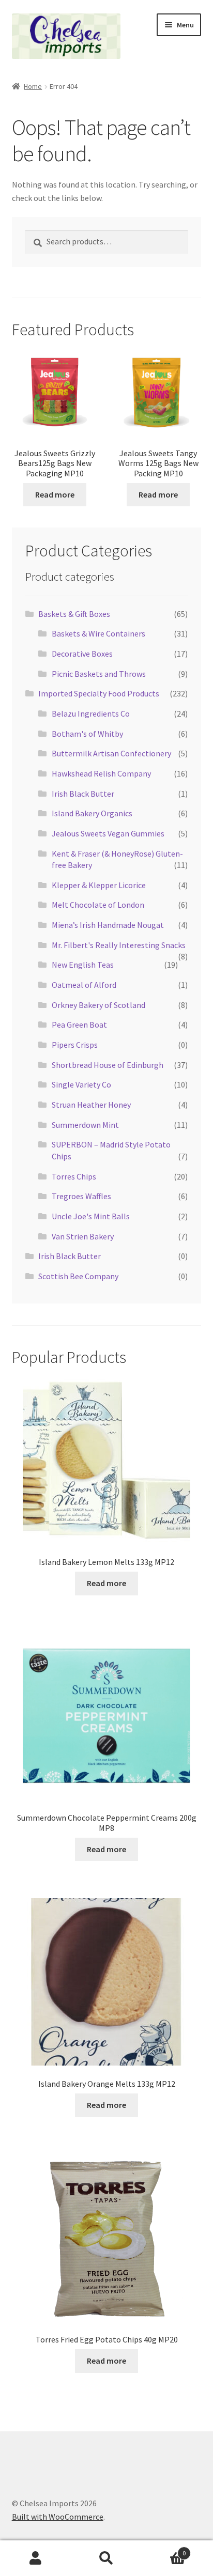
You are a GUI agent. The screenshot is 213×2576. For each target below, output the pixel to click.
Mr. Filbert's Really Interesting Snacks (119, 945)
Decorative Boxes (82, 654)
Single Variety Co (81, 1084)
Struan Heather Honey (91, 1105)
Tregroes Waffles (81, 1196)
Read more (55, 494)
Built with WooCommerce (58, 2517)
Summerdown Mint (85, 1125)
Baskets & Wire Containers (98, 633)
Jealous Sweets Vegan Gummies (108, 833)
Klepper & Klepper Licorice (99, 885)
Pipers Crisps (75, 1045)
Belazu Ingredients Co (91, 713)
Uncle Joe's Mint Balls (91, 1216)
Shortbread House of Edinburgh (108, 1065)
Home (33, 86)
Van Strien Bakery (83, 1236)
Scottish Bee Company (78, 1276)
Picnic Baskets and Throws (99, 674)
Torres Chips (74, 1176)
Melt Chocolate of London (98, 905)
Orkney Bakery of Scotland (98, 1005)
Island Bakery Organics (92, 813)
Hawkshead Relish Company (101, 773)
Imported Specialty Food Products (99, 693)
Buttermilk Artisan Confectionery (111, 753)
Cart (164, 2549)
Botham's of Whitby (87, 734)
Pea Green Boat (79, 1025)
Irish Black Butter (83, 794)
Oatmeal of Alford (84, 985)
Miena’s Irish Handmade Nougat (108, 925)
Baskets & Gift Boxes (74, 614)
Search (106, 2558)
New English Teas (83, 965)
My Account (35, 2558)
